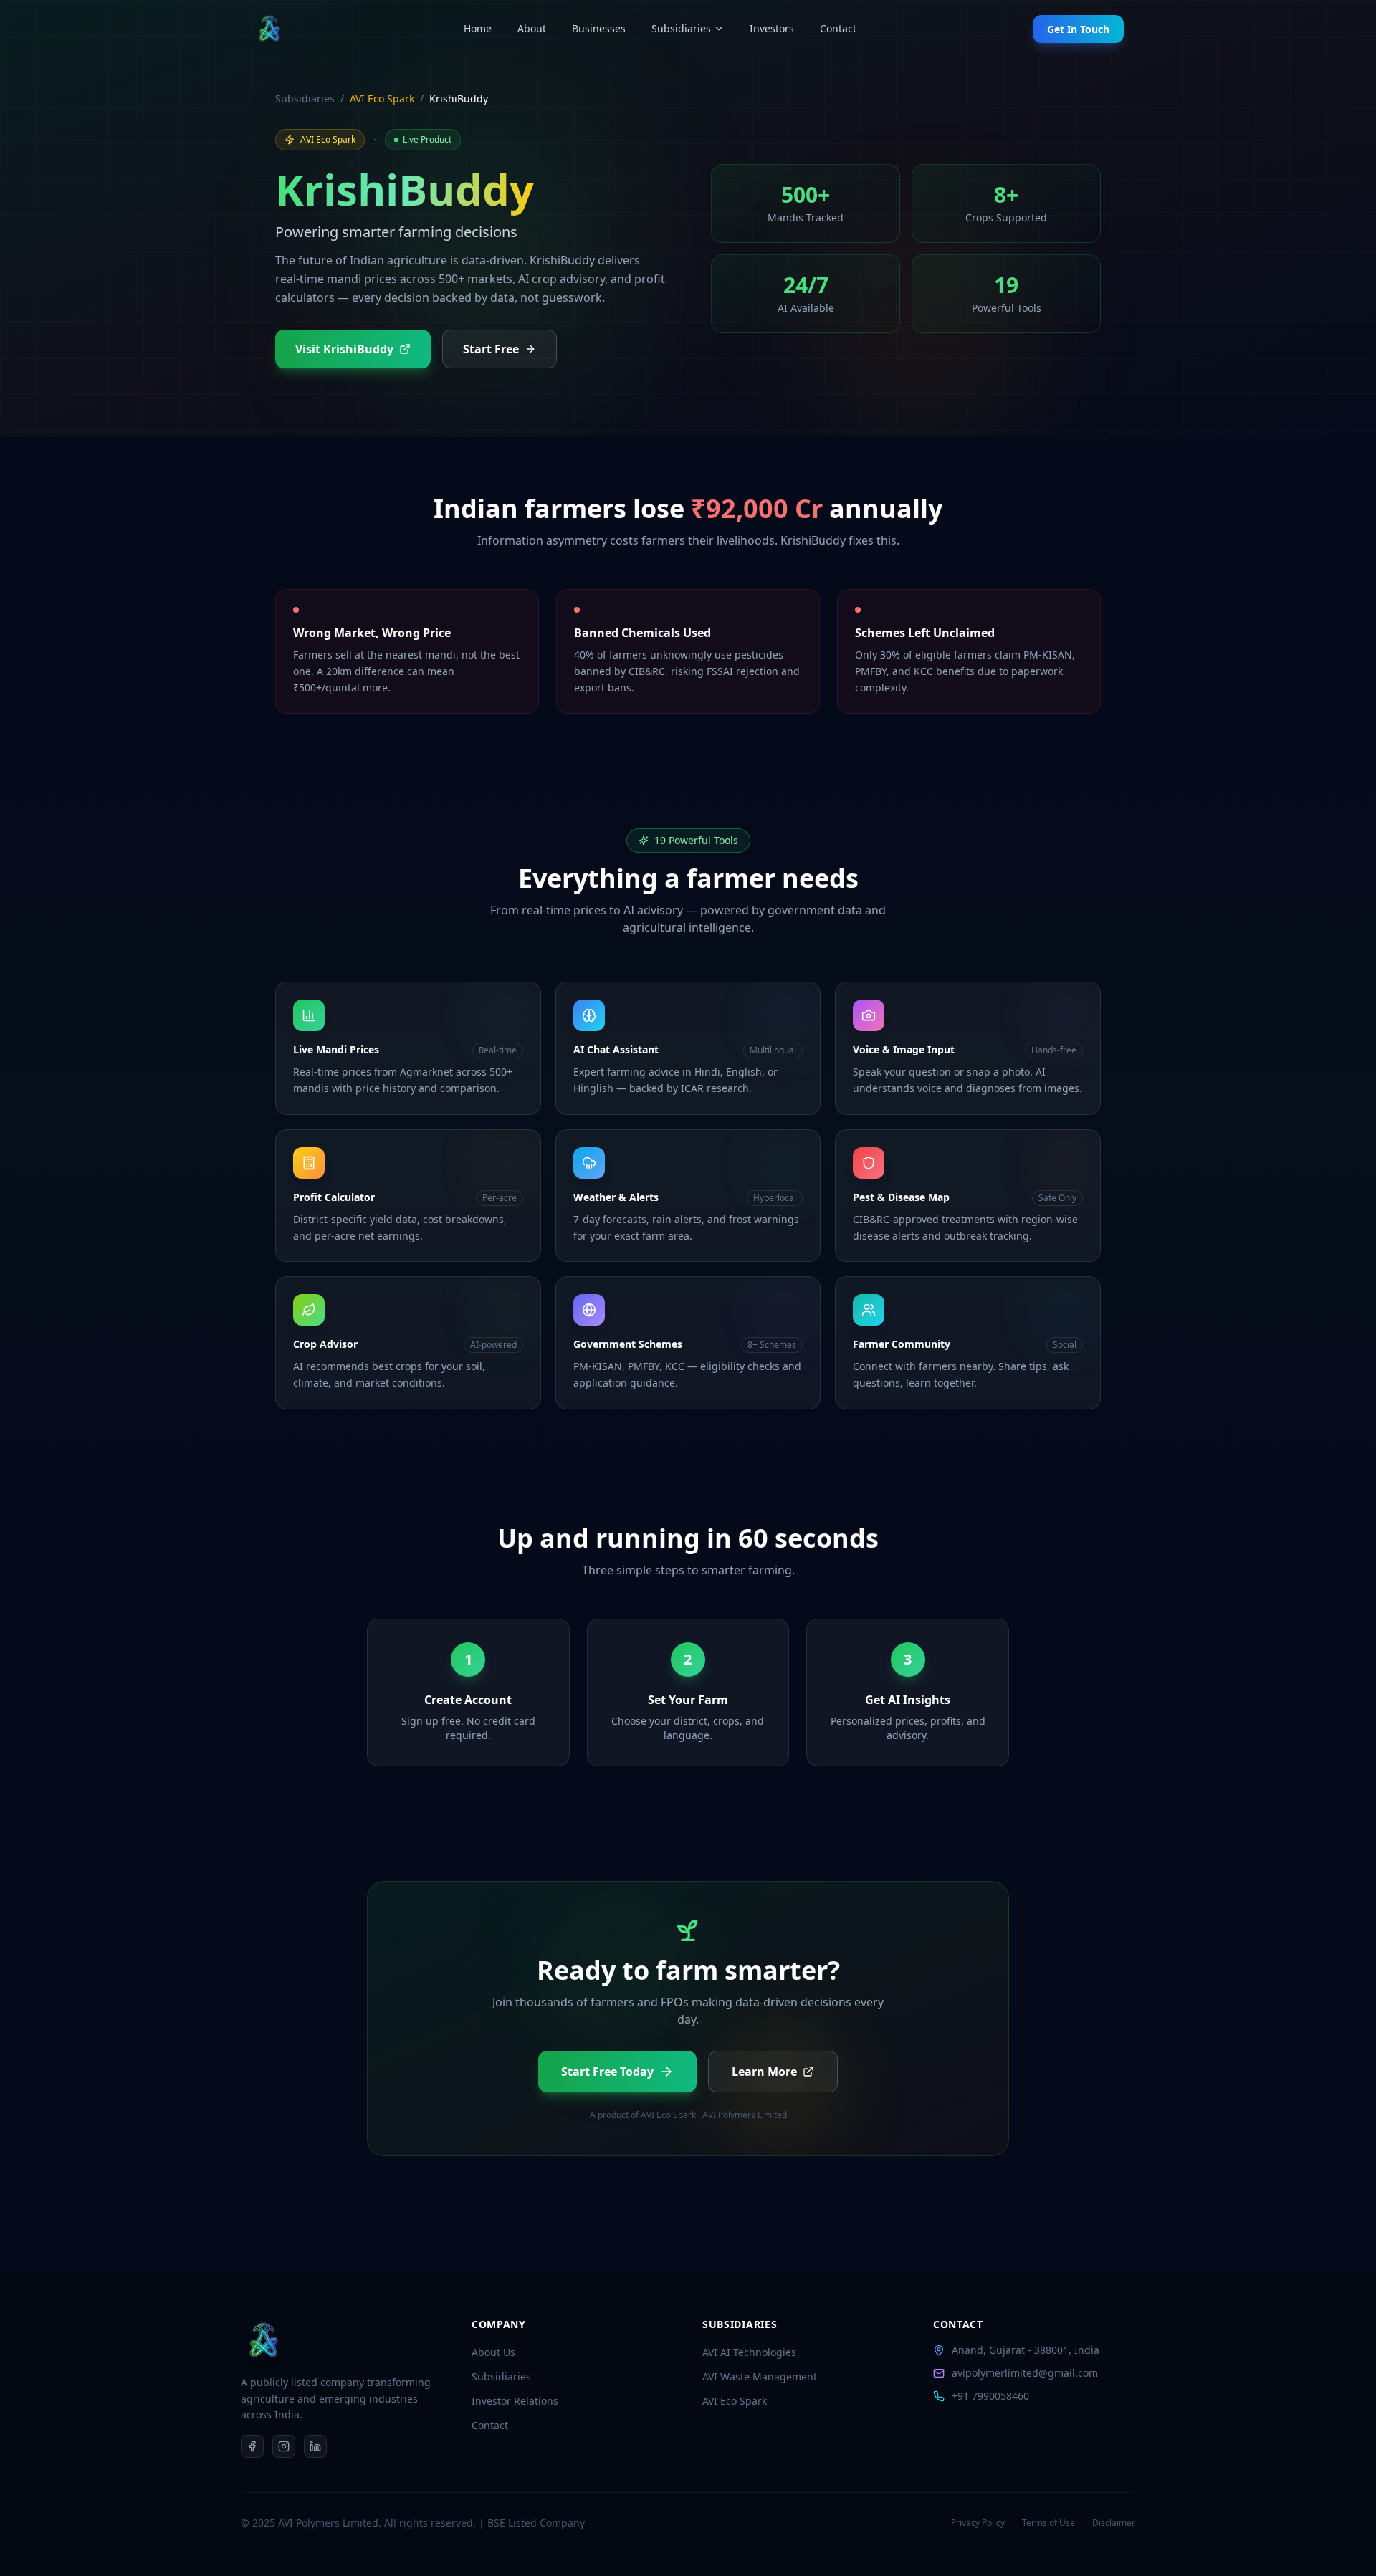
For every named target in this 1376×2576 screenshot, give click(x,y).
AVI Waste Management (760, 2376)
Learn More (764, 2072)
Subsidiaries (681, 28)
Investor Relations (515, 2401)
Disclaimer (1114, 2523)
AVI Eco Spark (382, 99)
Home (478, 28)
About (532, 28)
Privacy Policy (978, 2523)
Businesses (599, 28)
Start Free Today (607, 2072)
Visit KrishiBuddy (344, 349)
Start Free (491, 349)
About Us (493, 2352)
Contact (838, 28)
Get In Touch (1078, 29)
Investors (772, 28)
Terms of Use (1048, 2523)
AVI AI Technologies (749, 2352)
